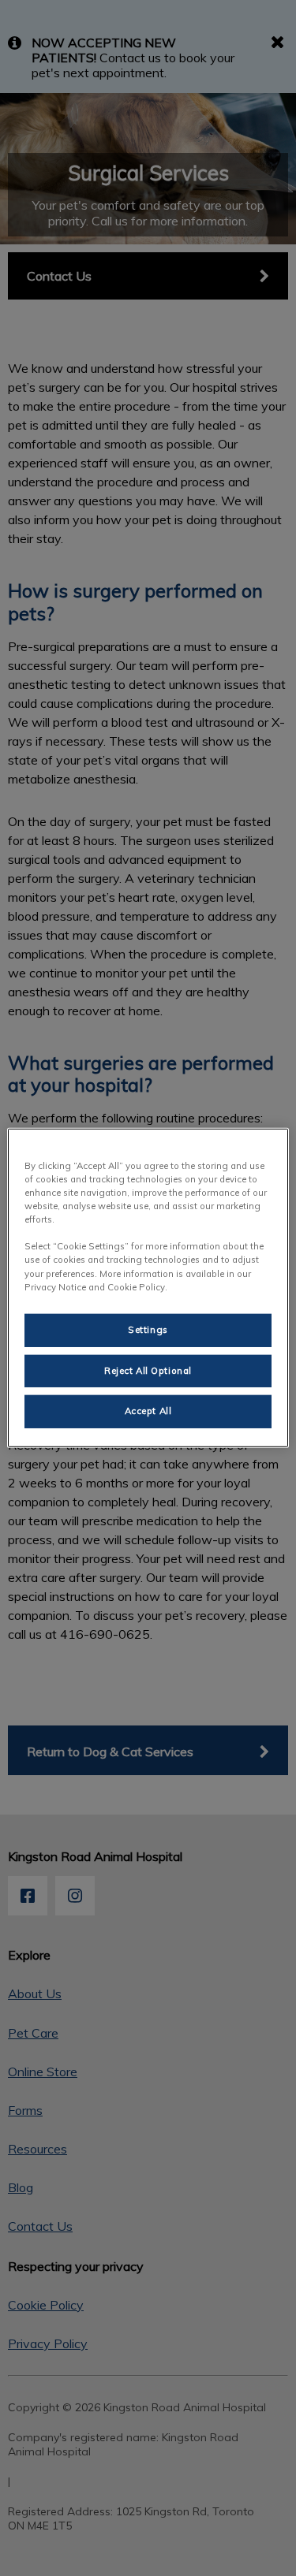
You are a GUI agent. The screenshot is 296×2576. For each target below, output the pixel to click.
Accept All (148, 1411)
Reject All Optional (148, 1370)
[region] (148, 1288)
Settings (148, 1329)
